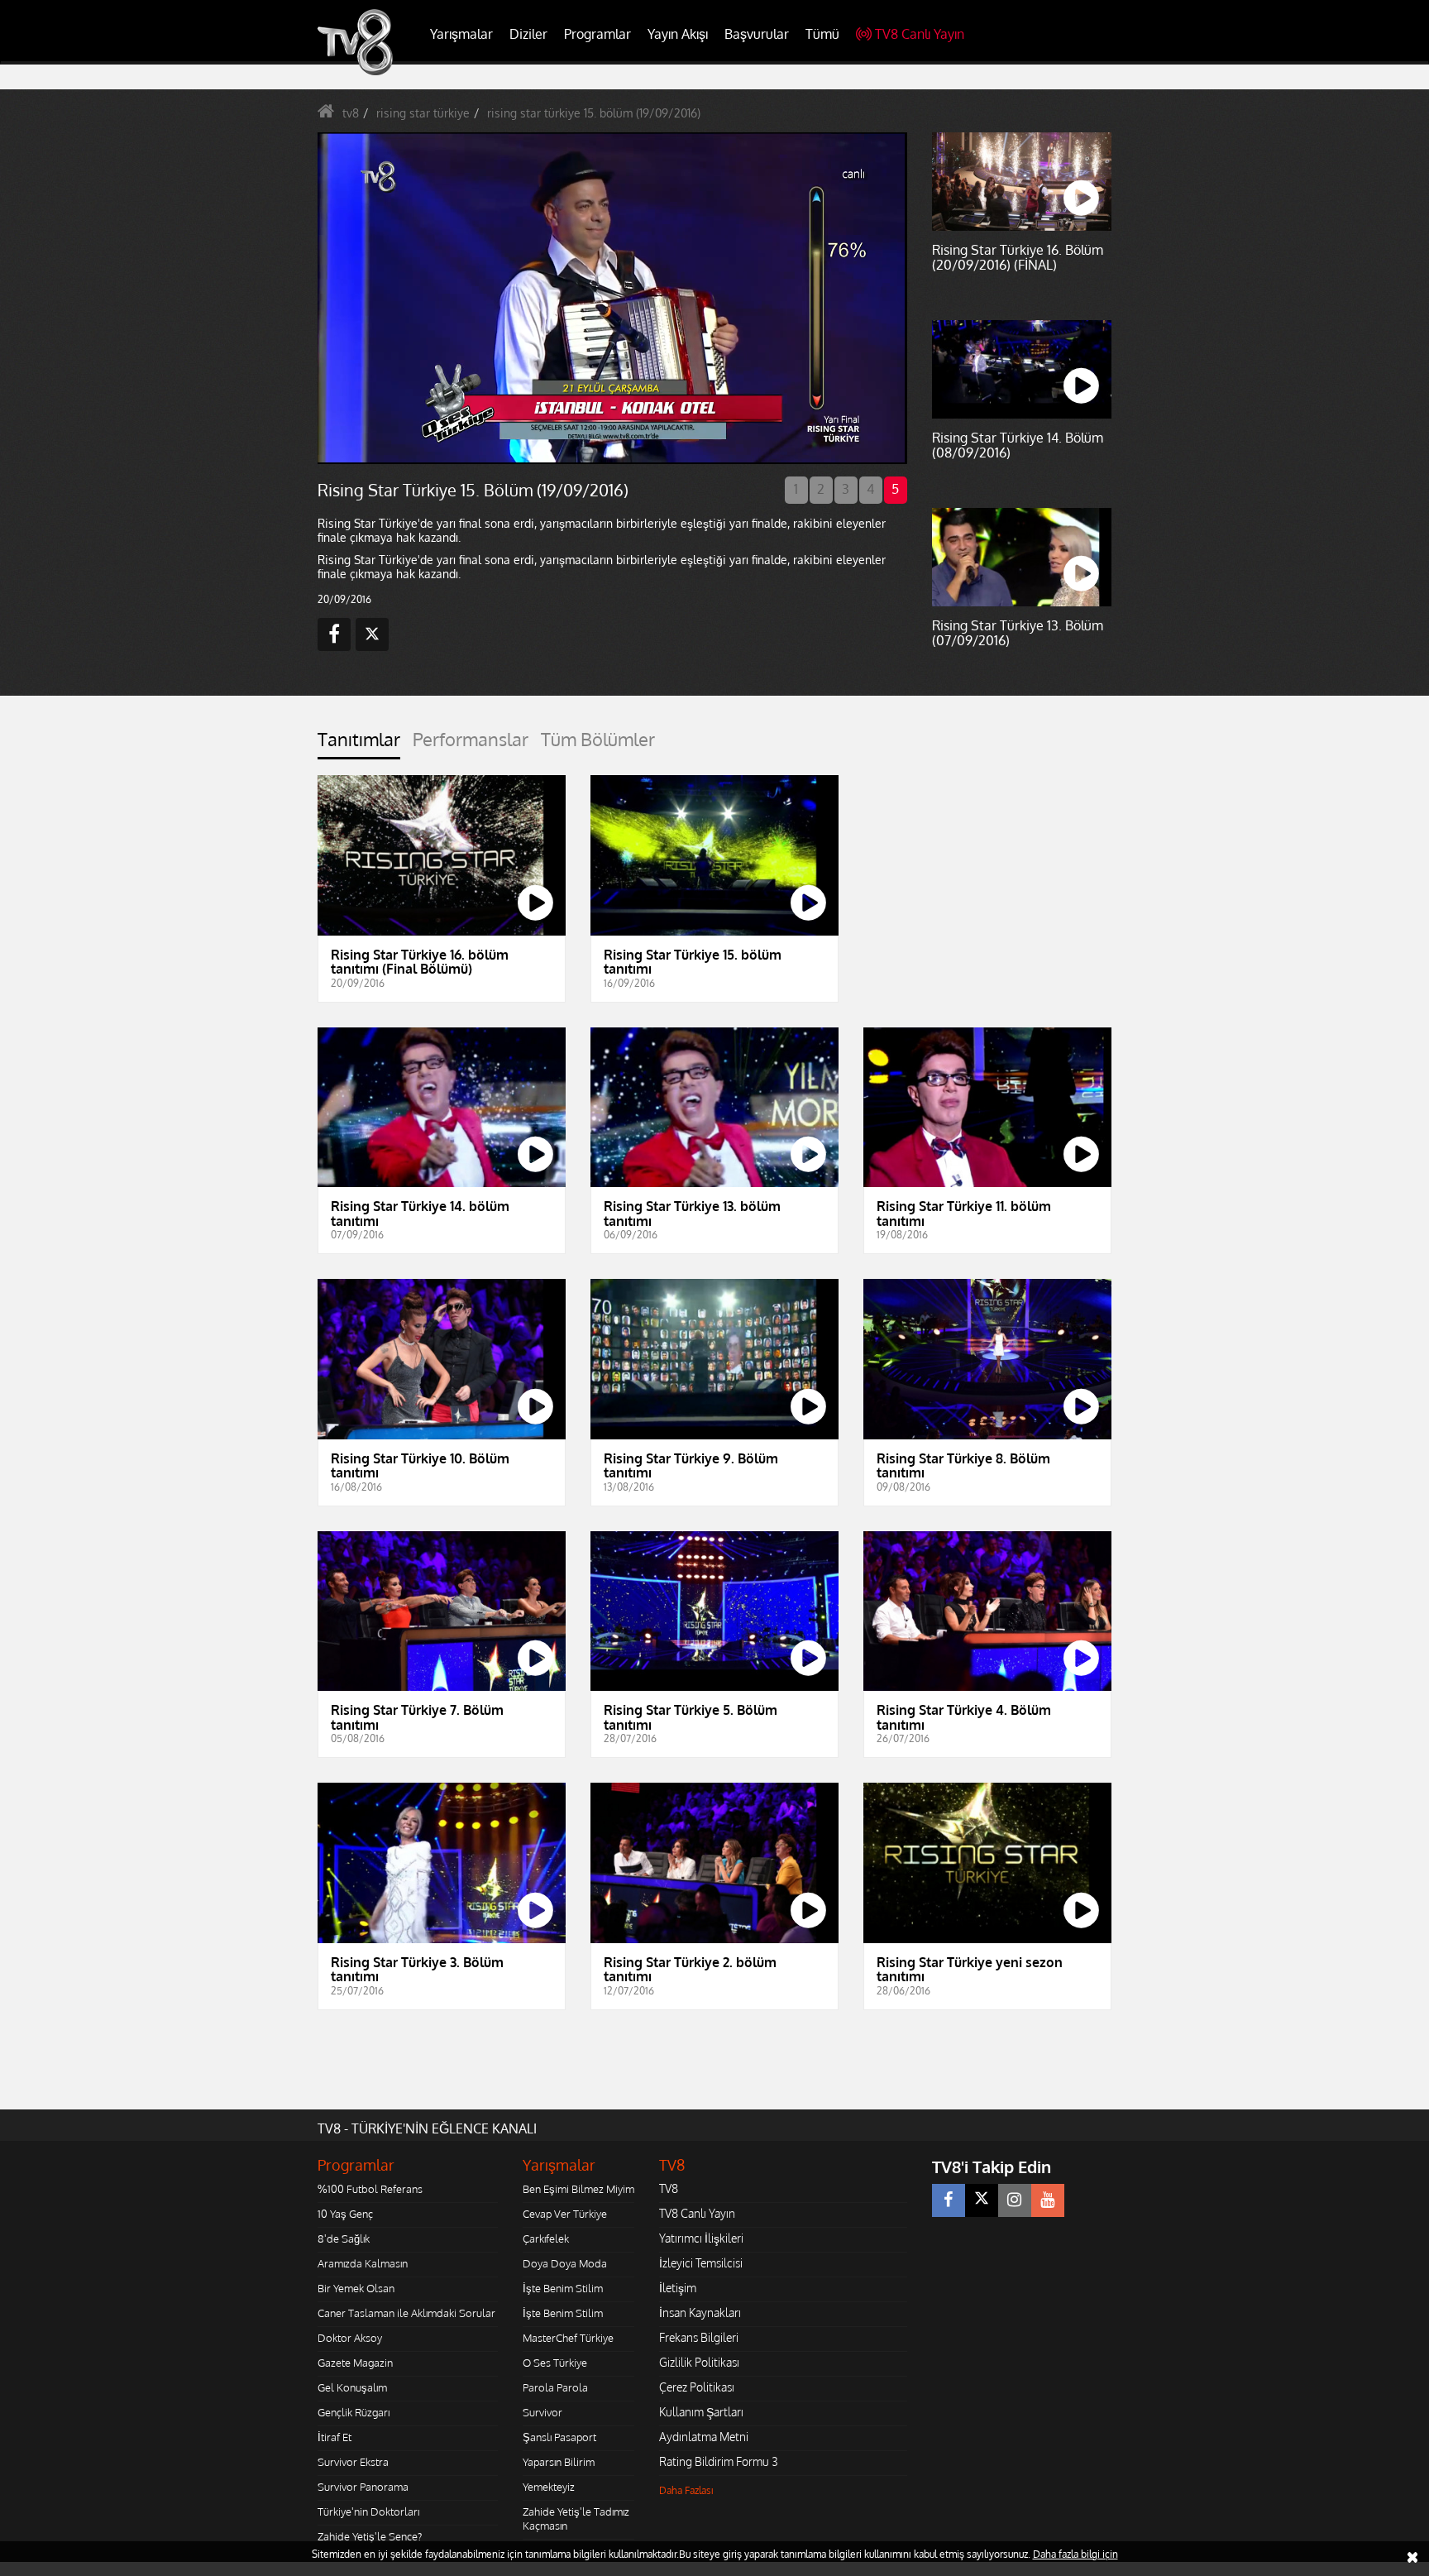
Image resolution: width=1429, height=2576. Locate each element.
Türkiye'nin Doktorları (368, 2511)
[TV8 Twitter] (982, 2200)
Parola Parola (555, 2387)
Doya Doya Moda (565, 2263)
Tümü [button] (822, 34)
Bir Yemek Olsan (356, 2288)
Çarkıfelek (546, 2238)
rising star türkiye (423, 113)
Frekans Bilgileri (699, 2337)
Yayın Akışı (678, 34)
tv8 (351, 113)
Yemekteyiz (549, 2487)
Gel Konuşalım (352, 2387)
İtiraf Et (335, 2437)
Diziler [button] (528, 34)
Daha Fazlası (686, 2490)
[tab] (359, 744)
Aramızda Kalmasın (363, 2263)
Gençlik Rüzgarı (354, 2412)
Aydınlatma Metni (704, 2437)
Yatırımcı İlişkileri (701, 2238)
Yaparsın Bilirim (559, 2462)
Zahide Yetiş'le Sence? (370, 2536)
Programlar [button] (597, 34)
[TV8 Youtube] (1048, 2200)
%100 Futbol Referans (370, 2189)
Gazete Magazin (355, 2363)
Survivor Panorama (363, 2487)
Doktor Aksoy (350, 2338)
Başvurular (757, 34)
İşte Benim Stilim (563, 2288)
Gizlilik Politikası (699, 2362)
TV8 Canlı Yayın (920, 34)
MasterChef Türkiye (568, 2338)
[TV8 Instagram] (1015, 2200)
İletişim (678, 2288)
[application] (611, 298)
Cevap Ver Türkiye (565, 2214)
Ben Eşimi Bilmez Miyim (578, 2189)
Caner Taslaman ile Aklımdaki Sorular (406, 2313)
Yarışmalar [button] (461, 34)
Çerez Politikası (697, 2387)
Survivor (542, 2412)
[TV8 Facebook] (949, 2200)
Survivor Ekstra (353, 2462)
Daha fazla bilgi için (1075, 2554)
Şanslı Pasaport (559, 2437)
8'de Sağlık (344, 2238)
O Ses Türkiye (555, 2363)
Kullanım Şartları (701, 2412)
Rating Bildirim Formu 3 (719, 2461)
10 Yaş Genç (345, 2214)
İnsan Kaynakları (700, 2313)
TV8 (669, 2188)
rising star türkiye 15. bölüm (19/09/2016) (594, 113)
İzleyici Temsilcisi (701, 2263)
